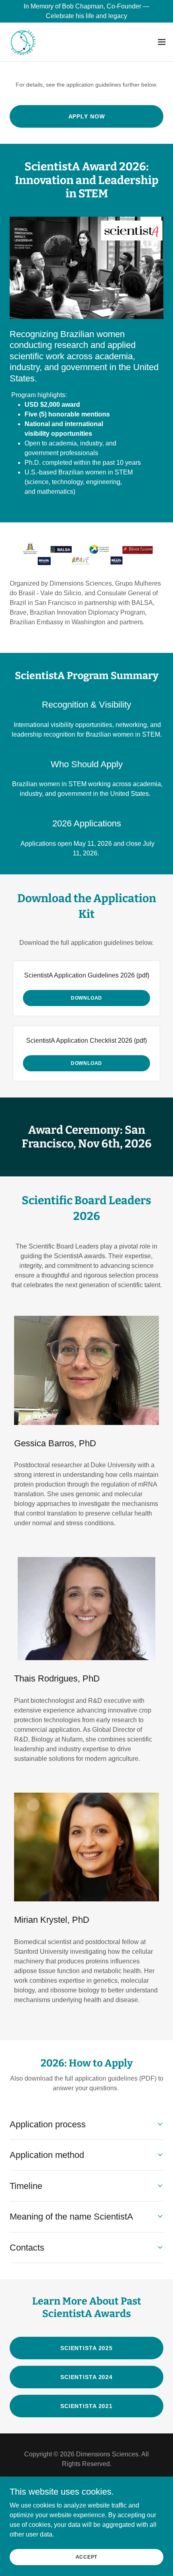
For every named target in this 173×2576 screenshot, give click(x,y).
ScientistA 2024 (86, 2377)
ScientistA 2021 (86, 2406)
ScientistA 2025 (86, 2348)
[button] (162, 42)
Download (86, 998)
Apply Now (87, 116)
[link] (23, 42)
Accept (87, 2557)
